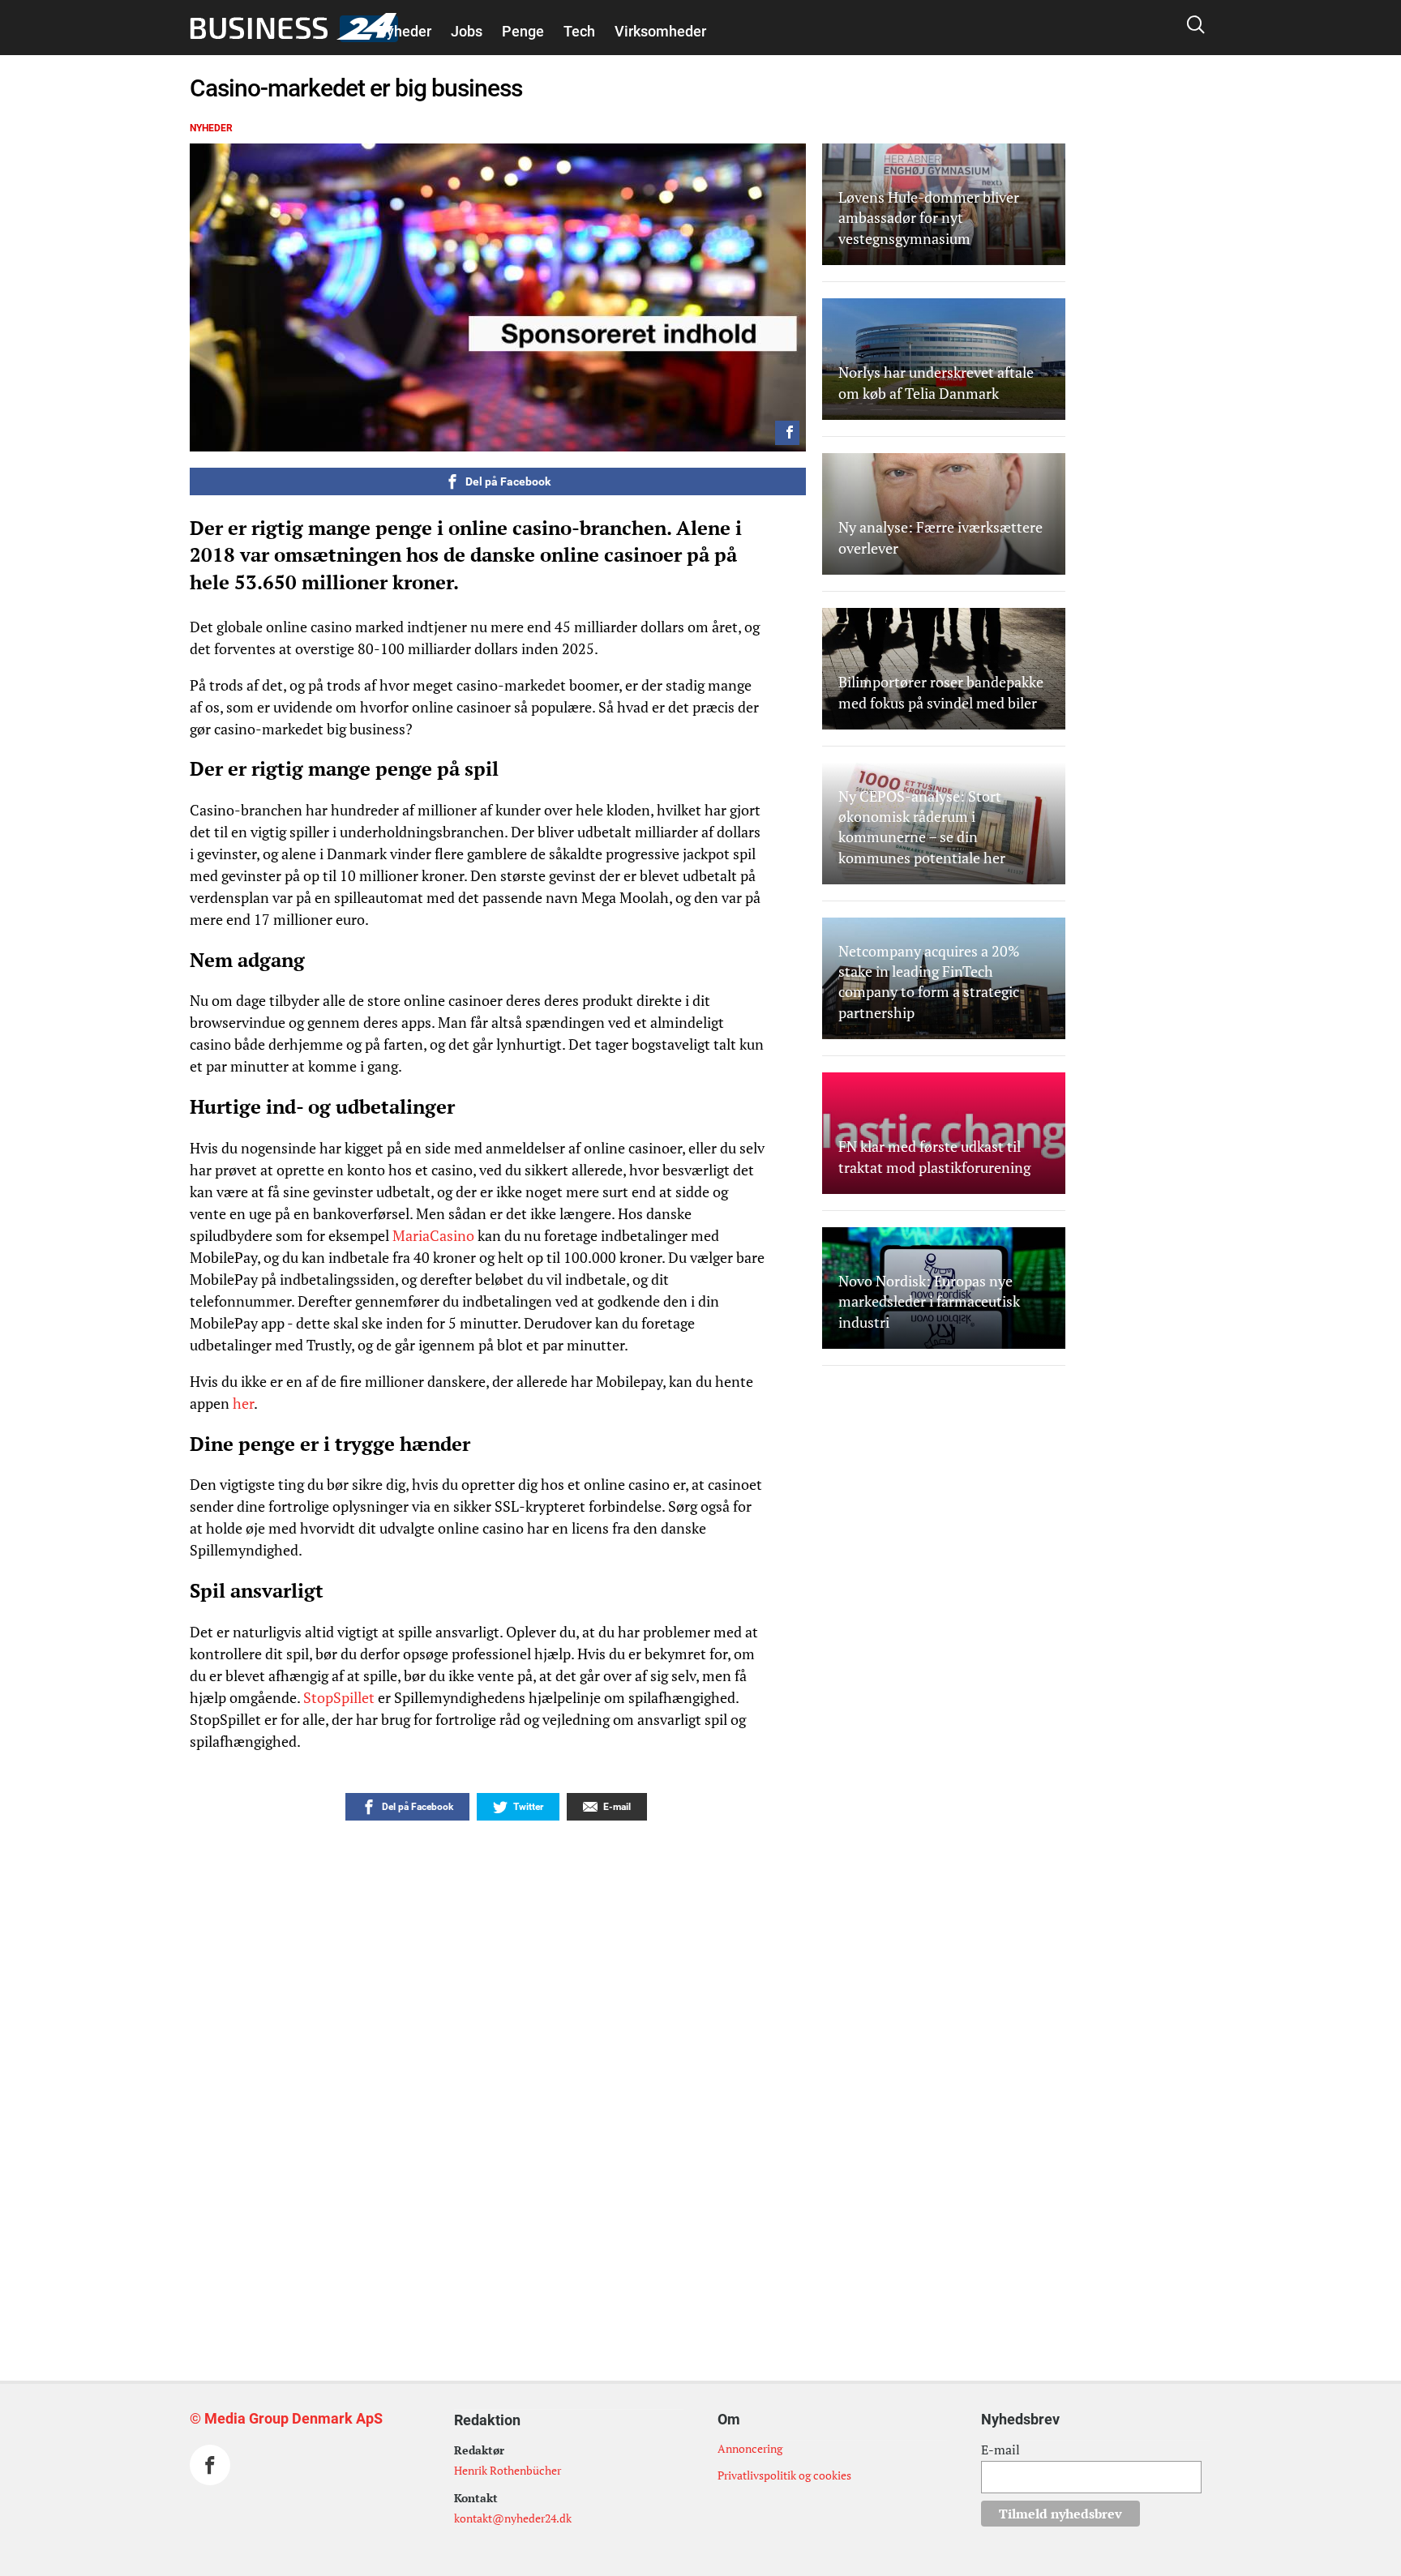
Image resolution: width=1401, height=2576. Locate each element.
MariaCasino (433, 1235)
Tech (579, 31)
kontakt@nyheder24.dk (513, 2518)
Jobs (467, 31)
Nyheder (404, 31)
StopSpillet (341, 1697)
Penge (523, 31)
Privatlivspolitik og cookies (784, 2475)
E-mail (1000, 2450)
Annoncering (750, 2448)
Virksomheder (660, 31)
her (243, 1403)
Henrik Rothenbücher (508, 2470)
